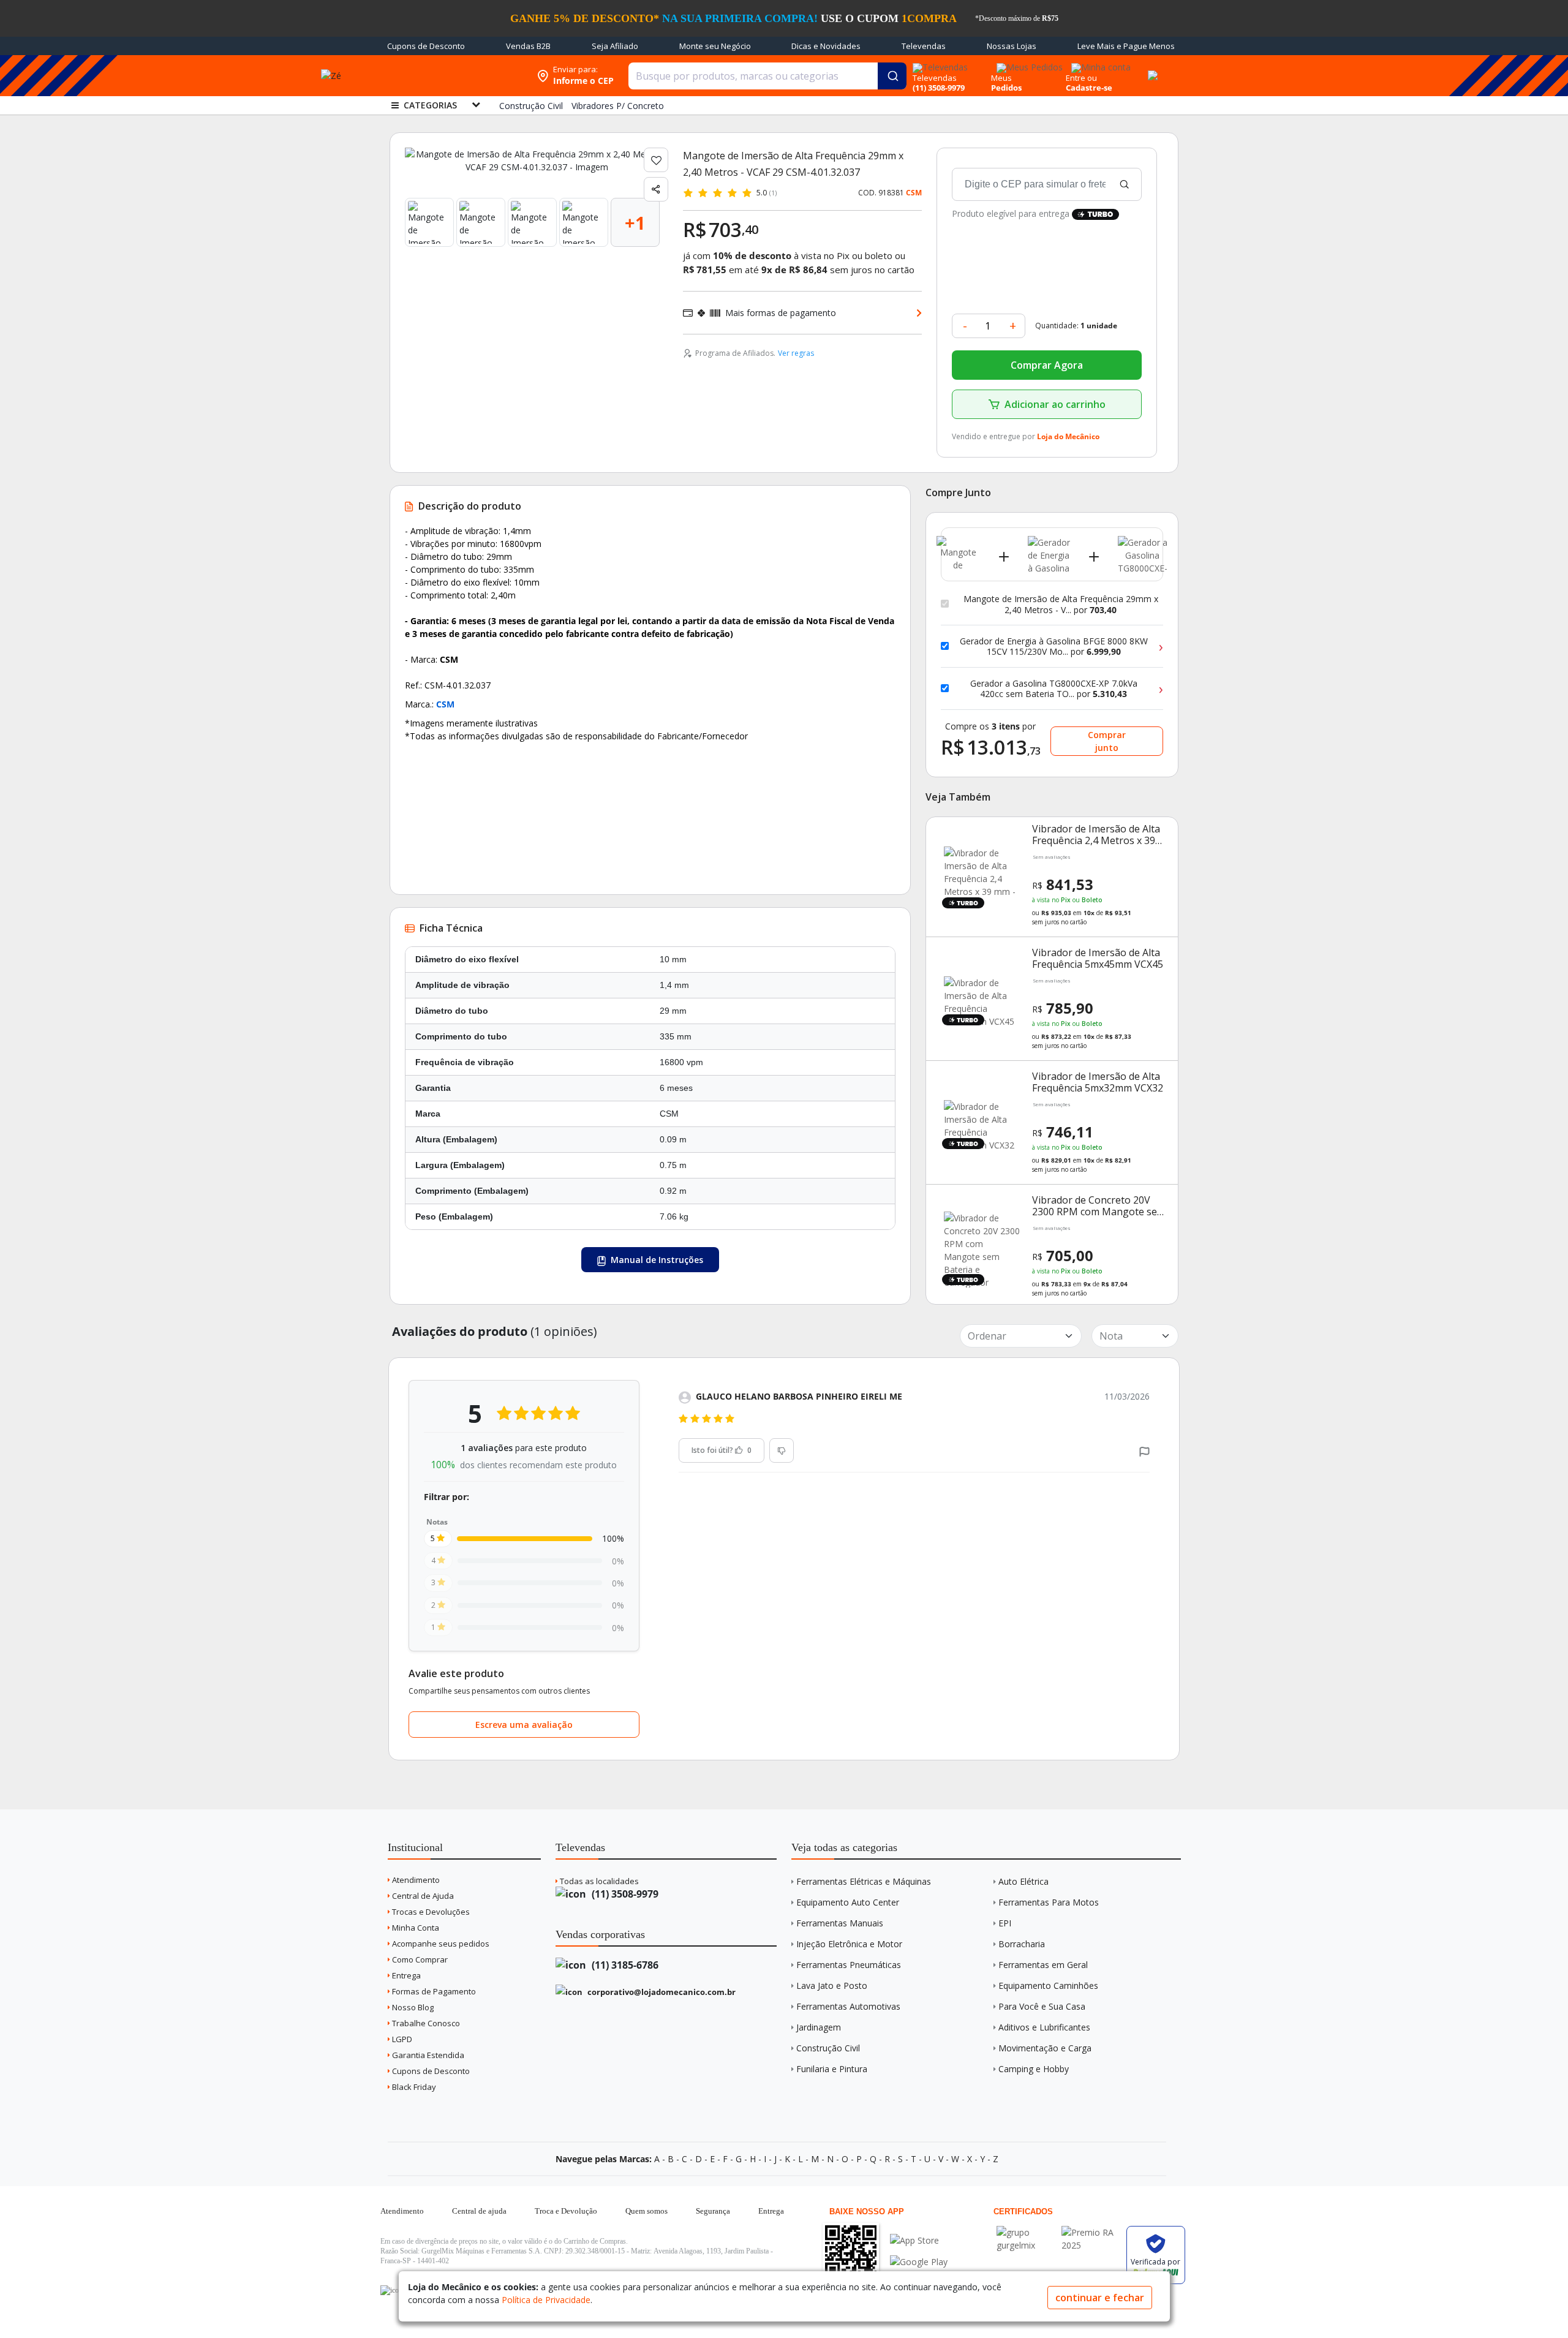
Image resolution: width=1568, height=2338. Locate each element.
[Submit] (892, 76)
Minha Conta (415, 1928)
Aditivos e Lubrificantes (1044, 2027)
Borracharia (1022, 1944)
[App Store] (919, 2240)
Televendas (924, 46)
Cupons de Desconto (426, 46)
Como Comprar (419, 1959)
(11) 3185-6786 (624, 1965)
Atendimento (415, 1880)
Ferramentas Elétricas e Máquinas (864, 1881)
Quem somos (646, 2211)
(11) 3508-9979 (624, 1894)
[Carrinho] (1151, 69)
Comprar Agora (1047, 365)
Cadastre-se (1089, 88)
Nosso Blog (412, 2007)
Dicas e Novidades (826, 46)
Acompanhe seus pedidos (440, 1944)
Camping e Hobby (1034, 2069)
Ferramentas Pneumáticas (849, 1965)
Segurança (713, 2211)
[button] (1144, 1451)
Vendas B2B (528, 46)
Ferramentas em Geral (1043, 1965)
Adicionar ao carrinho (1055, 404)
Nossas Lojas (1012, 46)
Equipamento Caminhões (1048, 1985)
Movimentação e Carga (1045, 2048)
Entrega (405, 1975)
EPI (1005, 1923)
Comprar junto (1107, 741)
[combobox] (767, 76)
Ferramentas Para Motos (1049, 1902)
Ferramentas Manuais (840, 1923)
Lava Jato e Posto (832, 1985)
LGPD (401, 2039)
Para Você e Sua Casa (1042, 2006)
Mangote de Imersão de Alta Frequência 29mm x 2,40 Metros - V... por (1061, 604)
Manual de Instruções (656, 1260)
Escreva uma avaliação (524, 1725)
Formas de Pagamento (433, 1991)
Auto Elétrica (1023, 1881)
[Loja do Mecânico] (451, 76)
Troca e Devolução (566, 2211)
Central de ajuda (479, 2211)
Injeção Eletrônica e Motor (849, 1944)
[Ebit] (1026, 2232)
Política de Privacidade (546, 2300)
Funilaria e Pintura (832, 2069)
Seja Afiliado (615, 46)
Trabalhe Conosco (425, 2023)
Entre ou (1081, 78)
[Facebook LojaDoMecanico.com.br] (391, 2290)
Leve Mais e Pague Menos (1126, 46)
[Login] (1099, 63)
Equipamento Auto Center (848, 1902)
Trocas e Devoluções (430, 1912)
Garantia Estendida (427, 2055)
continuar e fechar (1100, 2298)
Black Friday (413, 2087)
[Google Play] (919, 2262)
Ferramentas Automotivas (848, 2006)
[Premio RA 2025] (1091, 2232)
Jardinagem (819, 2027)
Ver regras (796, 353)
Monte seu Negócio (715, 46)
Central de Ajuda (422, 1896)
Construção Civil (828, 2048)
